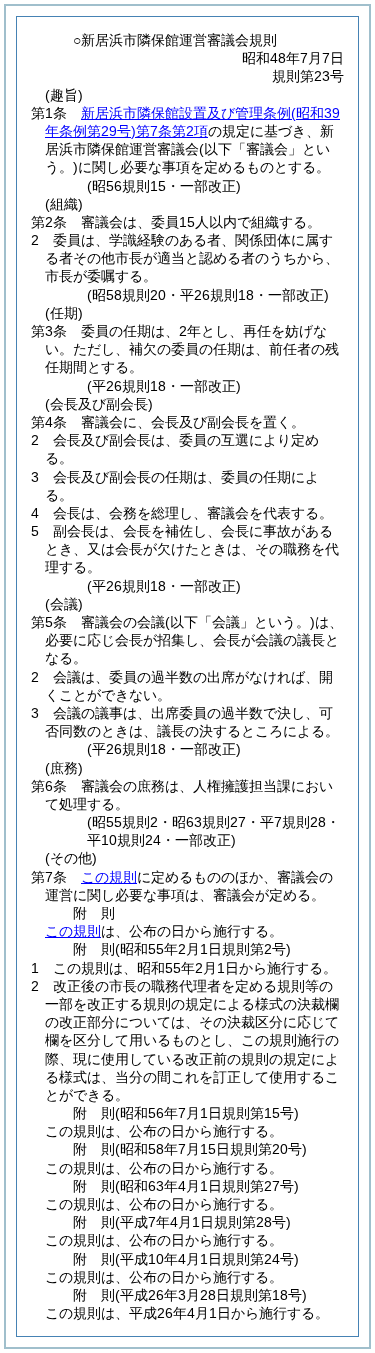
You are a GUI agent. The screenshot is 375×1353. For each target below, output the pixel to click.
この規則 (109, 877)
